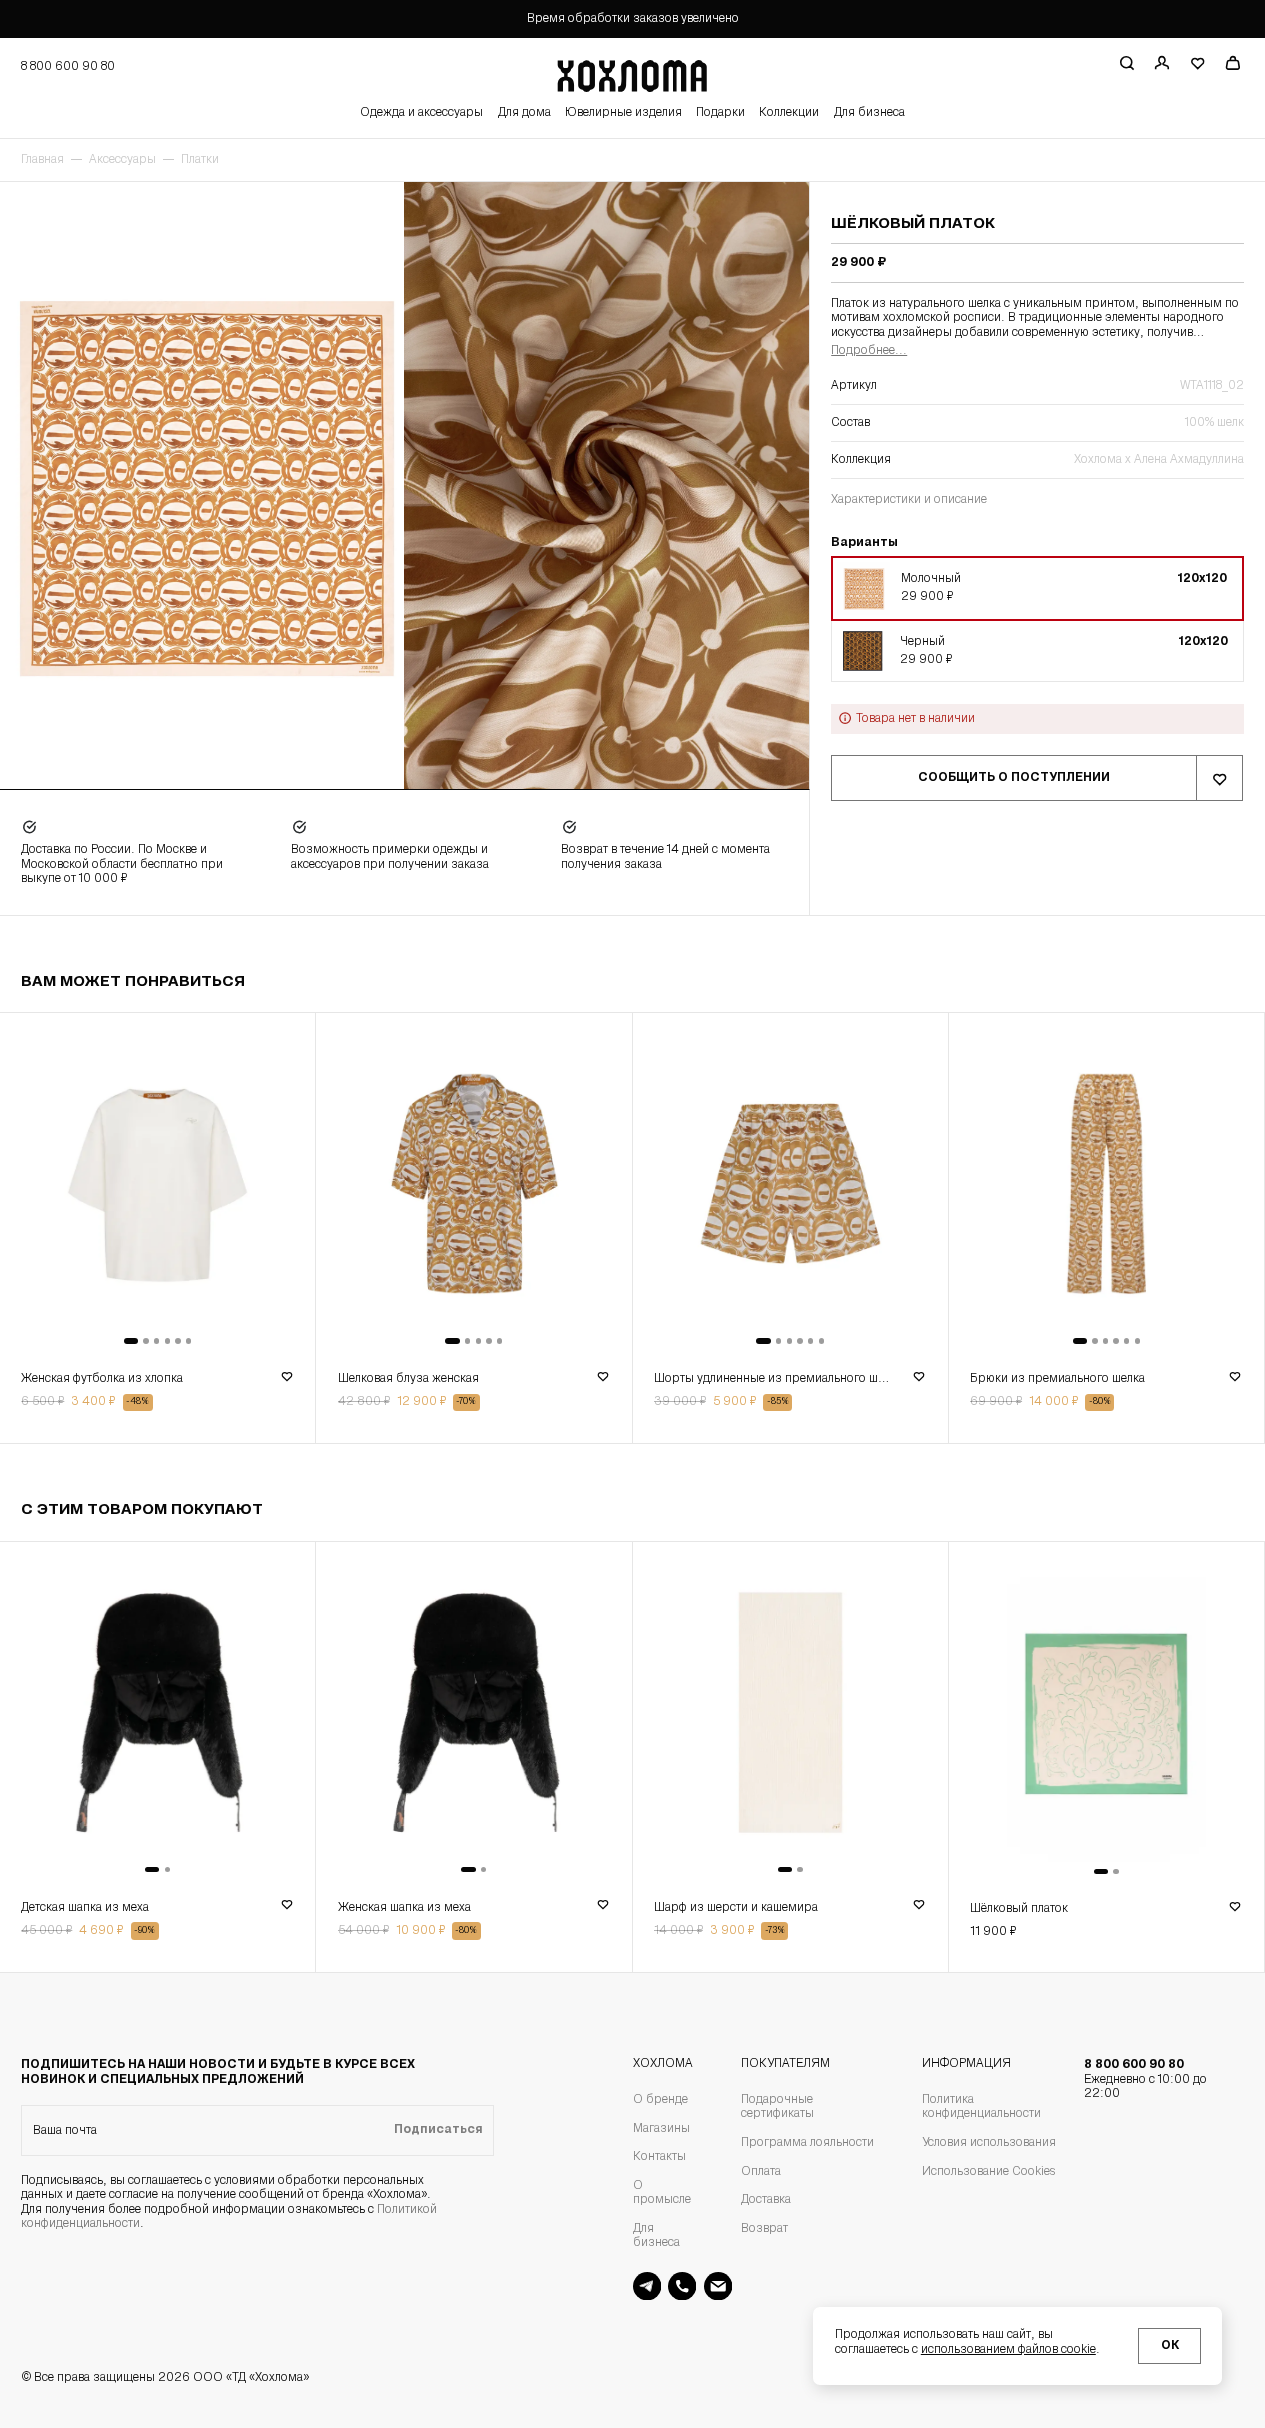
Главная (42, 160)
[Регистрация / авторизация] (1161, 63)
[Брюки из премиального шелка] (1106, 1187)
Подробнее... (869, 351)
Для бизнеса (869, 113)
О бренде (660, 2100)
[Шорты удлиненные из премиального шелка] (790, 1187)
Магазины (661, 2129)
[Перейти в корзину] (1232, 63)
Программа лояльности (807, 2143)
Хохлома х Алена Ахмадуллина (1158, 460)
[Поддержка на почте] (718, 2286)
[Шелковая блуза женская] (473, 1187)
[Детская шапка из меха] (157, 1716)
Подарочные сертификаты (777, 2107)
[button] (1037, 589)
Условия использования (989, 2143)
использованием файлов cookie (1008, 2350)
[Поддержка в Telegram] (647, 2286)
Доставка (766, 2200)
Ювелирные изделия (623, 113)
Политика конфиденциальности (981, 2107)
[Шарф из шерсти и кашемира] (790, 1716)
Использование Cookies (988, 2172)
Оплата (761, 2172)
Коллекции (789, 113)
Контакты (659, 2157)
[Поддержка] (682, 2286)
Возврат (764, 2229)
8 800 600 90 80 (1145, 2079)
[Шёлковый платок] (1106, 1717)
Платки (200, 160)
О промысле (662, 2193)
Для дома (524, 113)
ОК (1170, 2346)
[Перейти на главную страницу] (632, 72)
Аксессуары (122, 160)
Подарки (720, 113)
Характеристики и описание (909, 500)
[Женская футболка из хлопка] (157, 1187)
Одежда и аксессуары (421, 113)
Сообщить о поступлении (1014, 778)
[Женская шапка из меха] (473, 1716)
